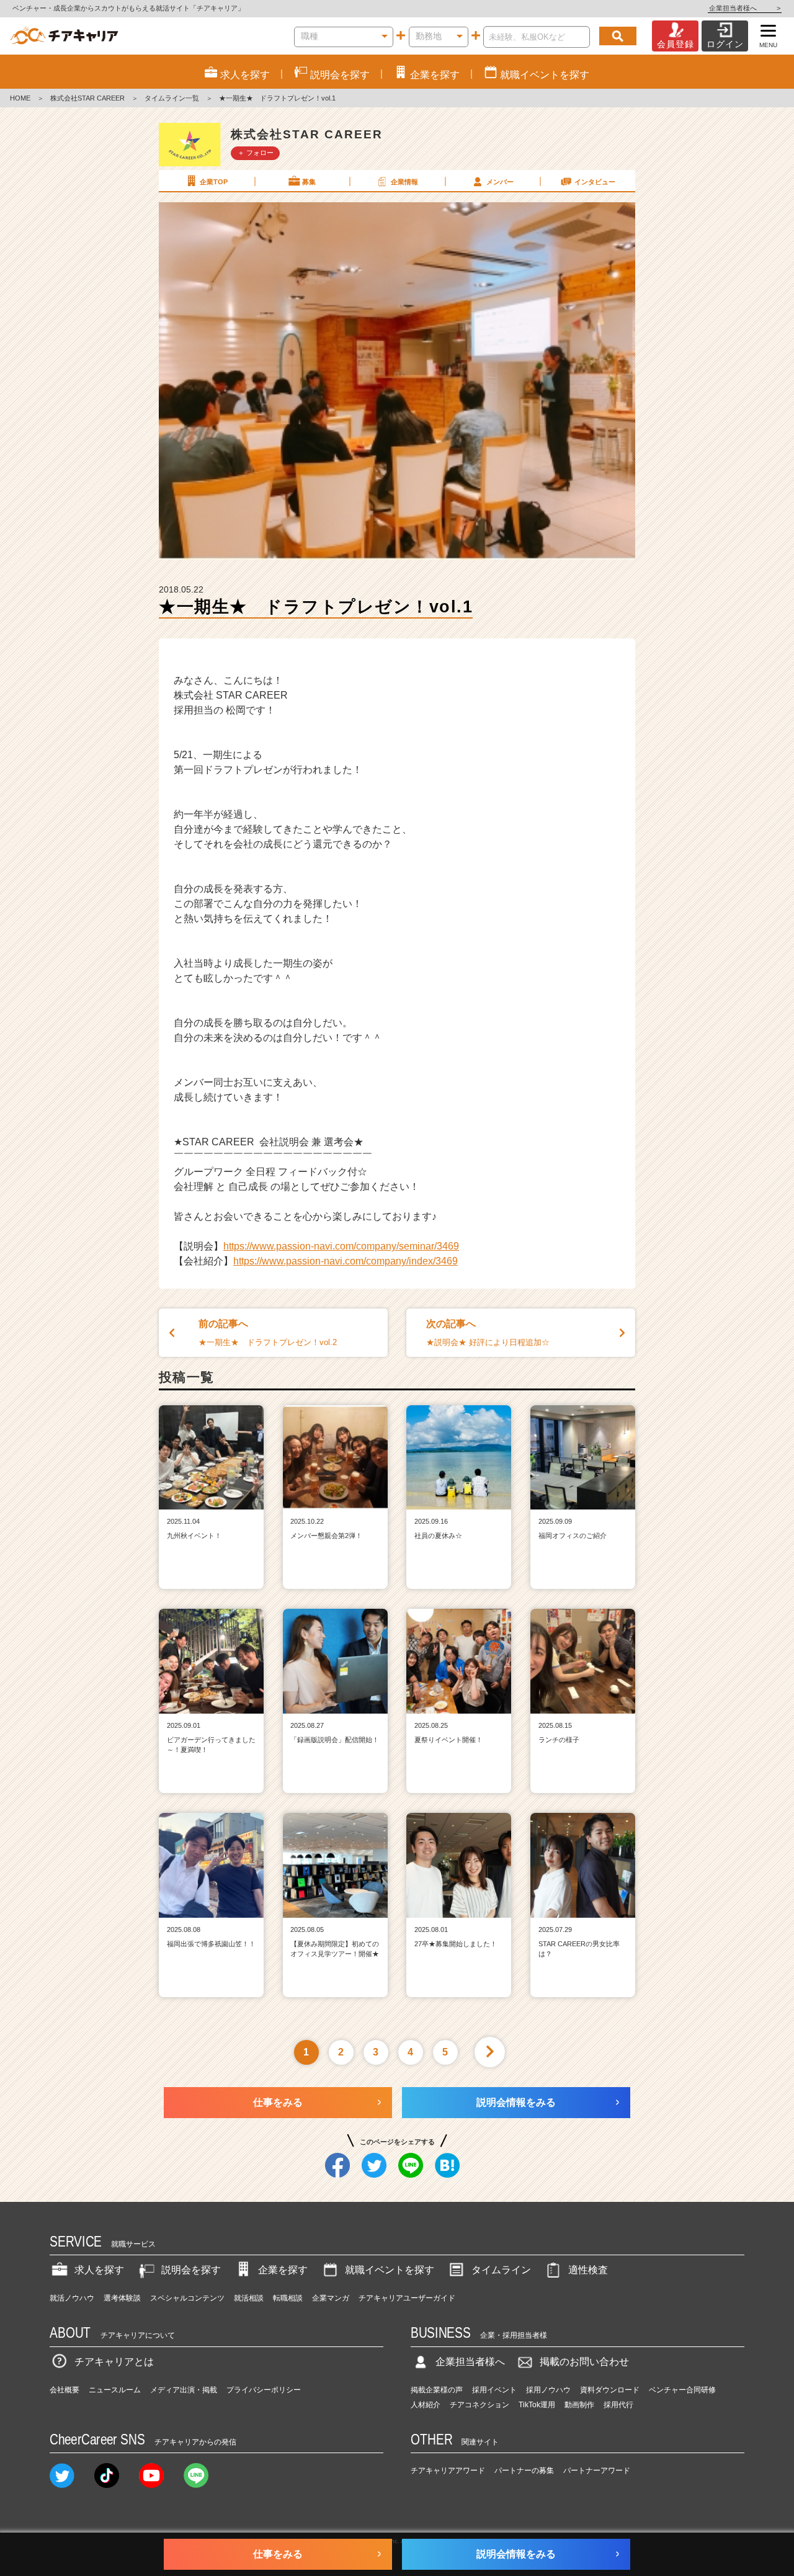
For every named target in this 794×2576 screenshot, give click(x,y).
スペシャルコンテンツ (187, 2298)
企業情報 (404, 182)
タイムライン (501, 2270)
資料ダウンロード (610, 2390)
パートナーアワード (597, 2471)
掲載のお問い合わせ (584, 2362)
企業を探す (283, 2270)
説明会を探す (191, 2270)
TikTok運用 (537, 2405)
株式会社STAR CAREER (87, 98)
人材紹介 (426, 2405)
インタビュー (595, 182)
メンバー (500, 182)
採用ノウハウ (548, 2390)
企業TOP (214, 182)
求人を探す (99, 2270)
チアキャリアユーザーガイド (407, 2298)
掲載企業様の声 (437, 2390)
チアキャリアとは (114, 2362)
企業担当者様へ (745, 8)
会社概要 (65, 2390)
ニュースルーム (115, 2390)
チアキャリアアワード (448, 2471)
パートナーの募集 (524, 2471)
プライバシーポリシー (264, 2390)
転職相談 (288, 2298)
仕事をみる (278, 2102)
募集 (309, 182)
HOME (20, 98)
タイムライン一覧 (172, 98)
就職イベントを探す (390, 2270)
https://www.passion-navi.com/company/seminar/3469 (341, 1246)
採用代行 (618, 2405)
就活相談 (249, 2298)
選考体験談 (122, 2298)
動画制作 (579, 2405)
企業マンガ (331, 2298)
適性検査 (588, 2270)
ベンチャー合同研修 (682, 2390)
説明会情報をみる (516, 2102)
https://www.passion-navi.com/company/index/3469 (346, 1261)
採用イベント (494, 2390)
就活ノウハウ (72, 2298)
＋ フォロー (256, 153)
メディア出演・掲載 (184, 2390)
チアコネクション (480, 2405)
